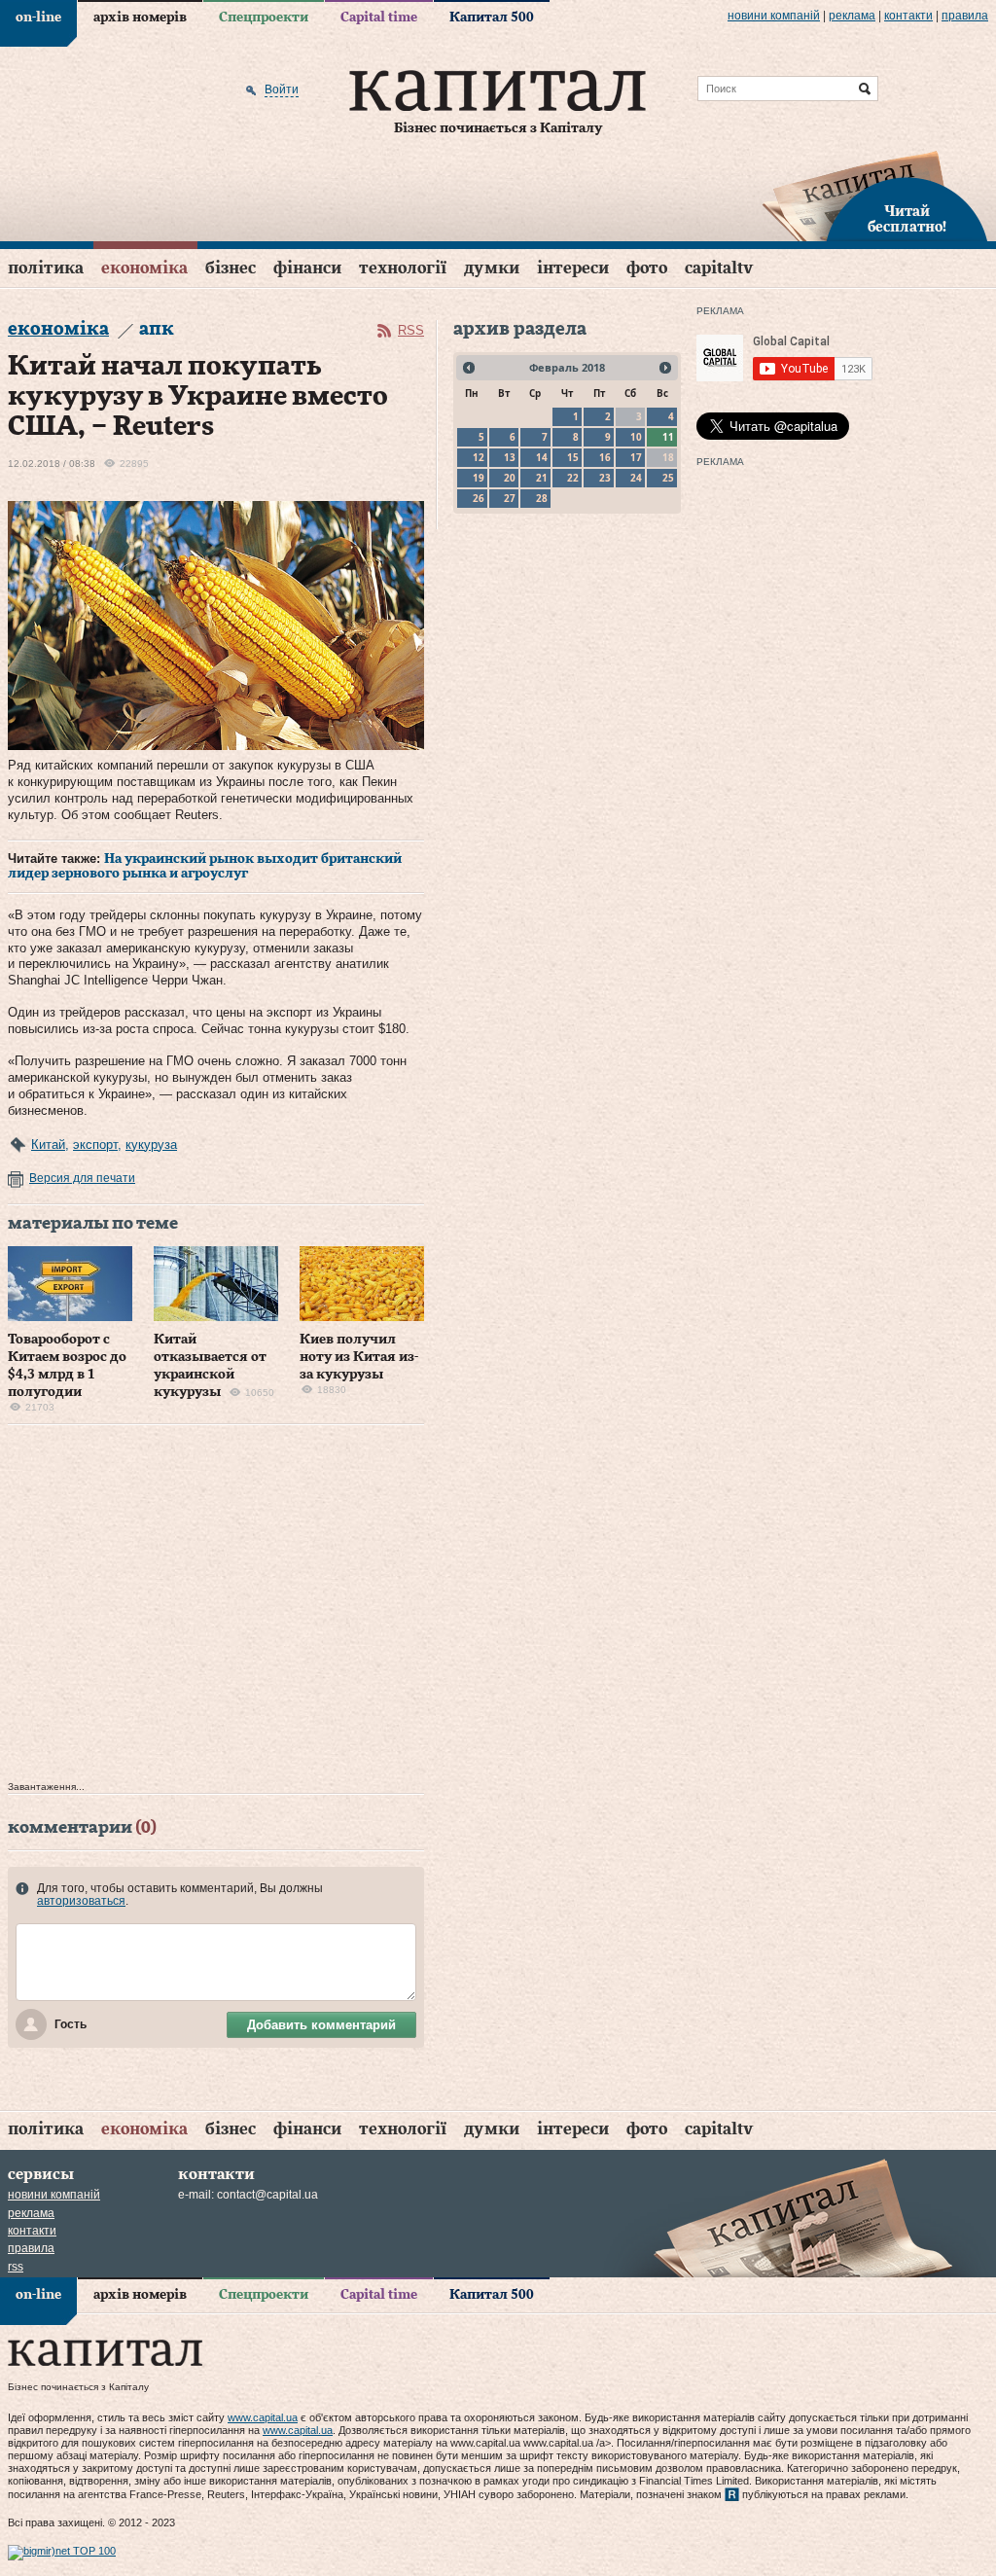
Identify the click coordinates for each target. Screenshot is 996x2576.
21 (542, 478)
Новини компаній (774, 16)
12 (479, 457)
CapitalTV (719, 268)
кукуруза (151, 1145)
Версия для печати (82, 1178)
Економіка (144, 268)
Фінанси (307, 268)
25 (668, 478)
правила (965, 16)
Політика (46, 268)
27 (510, 498)
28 (542, 498)
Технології (403, 268)
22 (573, 478)
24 (636, 478)
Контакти (908, 16)
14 (542, 457)
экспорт (95, 1145)
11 (668, 437)
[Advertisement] (216, 1608)
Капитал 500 (492, 18)
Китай (48, 1145)
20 (510, 478)
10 (636, 437)
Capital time (379, 18)
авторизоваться (81, 1901)
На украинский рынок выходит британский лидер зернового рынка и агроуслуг (205, 867)
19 (479, 478)
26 (479, 498)
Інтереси (573, 268)
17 (636, 457)
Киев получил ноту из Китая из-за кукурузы (359, 1357)
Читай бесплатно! (907, 220)
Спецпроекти (264, 18)
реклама (852, 16)
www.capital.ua (263, 2417)
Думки (492, 268)
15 (573, 457)
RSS (411, 330)
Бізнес (231, 268)
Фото (647, 268)
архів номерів (140, 18)
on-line (38, 18)
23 (605, 478)
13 (510, 457)
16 (605, 457)
